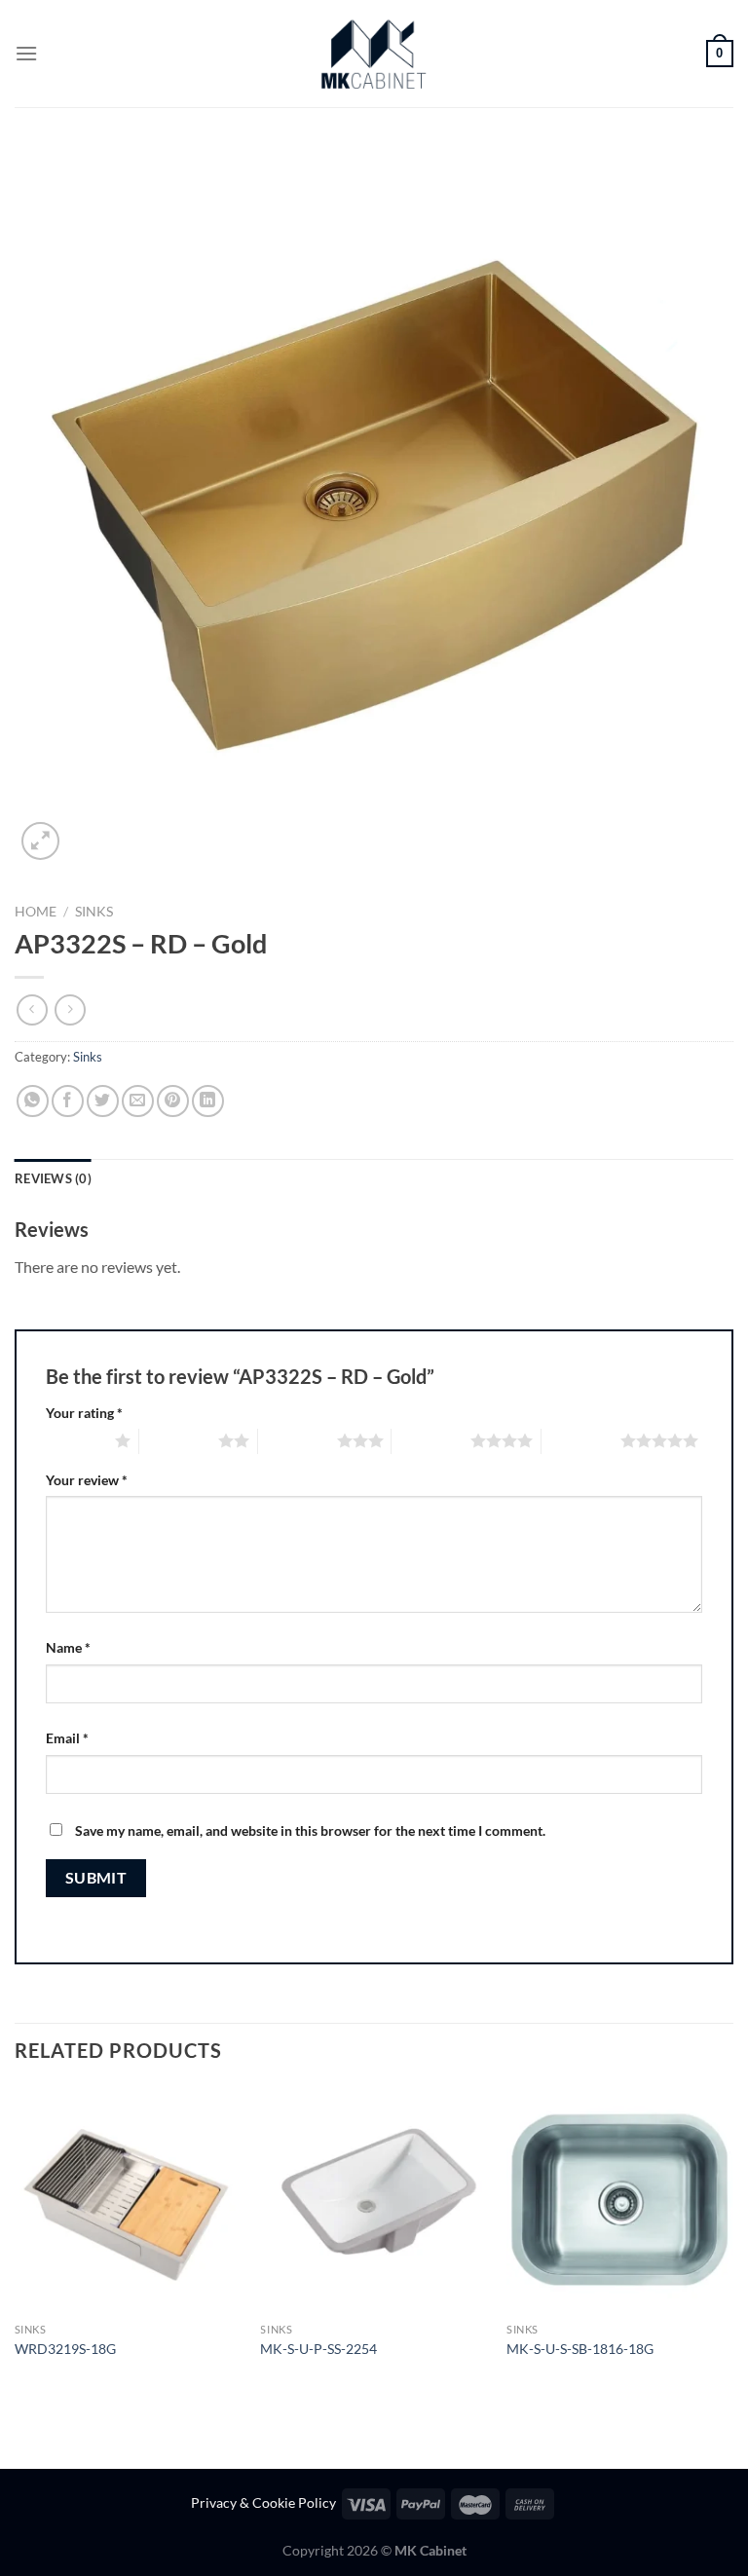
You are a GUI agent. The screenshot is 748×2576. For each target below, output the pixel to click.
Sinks (94, 912)
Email (67, 1738)
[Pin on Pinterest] (173, 1101)
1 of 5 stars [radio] (75, 1440)
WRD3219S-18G (65, 2349)
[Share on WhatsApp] (33, 1101)
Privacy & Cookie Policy (263, 2502)
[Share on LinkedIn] (208, 1101)
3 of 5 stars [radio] (298, 1440)
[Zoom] (40, 841)
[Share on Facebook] (68, 1101)
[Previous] (16, 2241)
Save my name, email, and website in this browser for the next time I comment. (310, 1830)
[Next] (732, 2241)
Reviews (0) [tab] (53, 1178)
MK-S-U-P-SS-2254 (318, 2349)
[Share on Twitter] (103, 1101)
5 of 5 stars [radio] (581, 1440)
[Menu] (26, 53)
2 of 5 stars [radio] (179, 1440)
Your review (87, 1480)
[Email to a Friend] (138, 1101)
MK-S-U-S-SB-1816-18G (580, 2349)
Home (36, 912)
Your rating (84, 1413)
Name (68, 1647)
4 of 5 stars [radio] (431, 1440)
